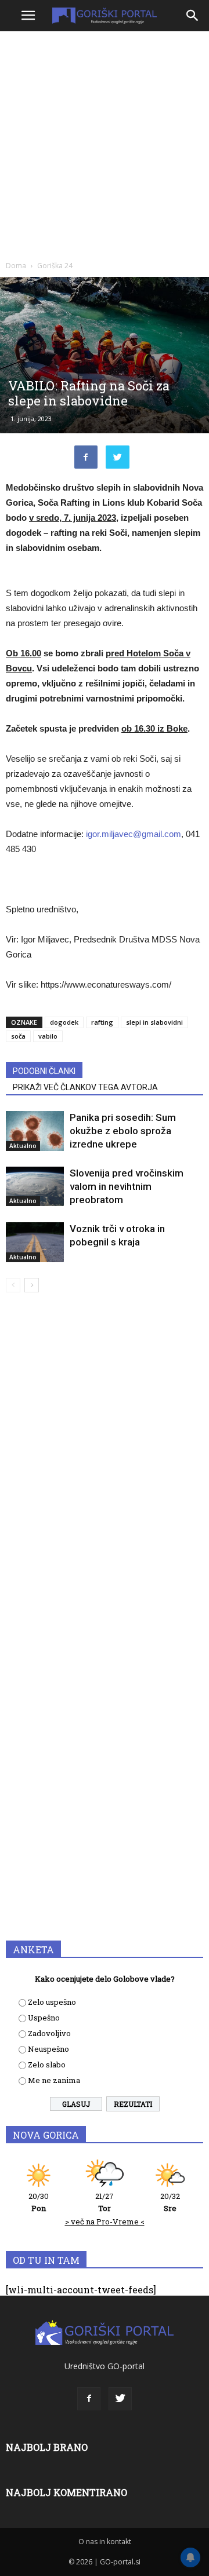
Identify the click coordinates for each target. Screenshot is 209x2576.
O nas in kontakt (105, 2542)
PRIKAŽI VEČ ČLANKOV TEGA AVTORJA (85, 1087)
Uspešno (44, 2018)
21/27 (105, 2202)
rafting (102, 1022)
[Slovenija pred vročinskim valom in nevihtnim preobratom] (35, 1186)
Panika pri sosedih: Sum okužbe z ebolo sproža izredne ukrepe (123, 1131)
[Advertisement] (105, 145)
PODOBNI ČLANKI (44, 1071)
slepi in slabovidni (154, 1022)
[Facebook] (89, 2399)
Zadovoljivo (49, 2033)
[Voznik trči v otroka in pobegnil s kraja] (35, 1242)
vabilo (48, 1036)
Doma (16, 266)
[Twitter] (120, 2399)
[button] (193, 16)
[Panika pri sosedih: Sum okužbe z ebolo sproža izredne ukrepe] (35, 1131)
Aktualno (23, 1146)
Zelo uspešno (52, 2002)
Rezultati (133, 2104)
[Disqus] (105, 1468)
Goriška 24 (55, 266)
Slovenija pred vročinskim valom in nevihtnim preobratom (127, 1186)
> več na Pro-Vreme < (105, 2221)
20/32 (170, 2202)
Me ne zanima (54, 2080)
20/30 (39, 2202)
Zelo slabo (47, 2065)
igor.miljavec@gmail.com (134, 834)
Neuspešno (48, 2049)
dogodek (64, 1022)
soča (18, 1036)
